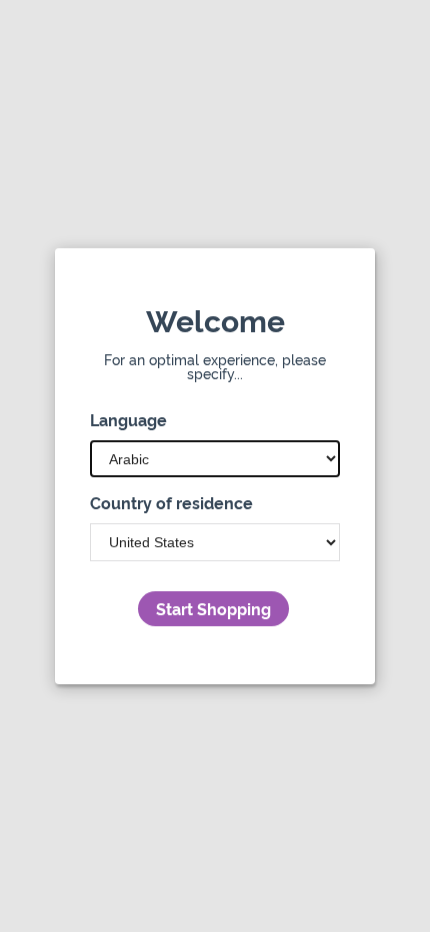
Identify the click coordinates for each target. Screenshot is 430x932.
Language (128, 419)
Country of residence (171, 503)
